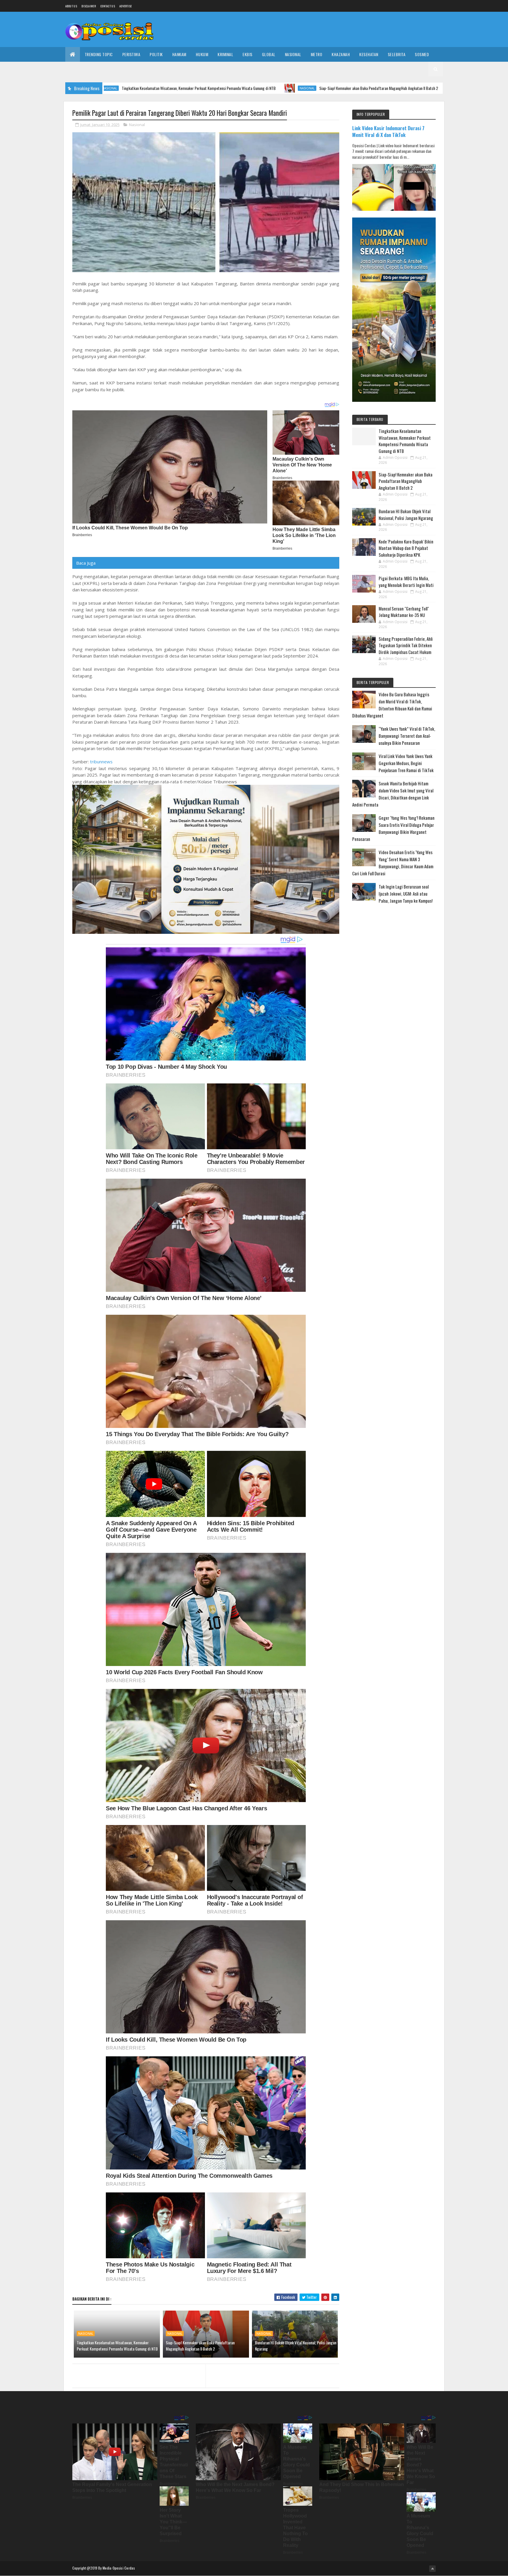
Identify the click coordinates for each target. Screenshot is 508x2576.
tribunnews (101, 762)
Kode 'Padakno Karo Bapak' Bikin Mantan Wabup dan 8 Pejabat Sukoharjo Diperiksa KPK (406, 548)
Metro (317, 54)
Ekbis (248, 54)
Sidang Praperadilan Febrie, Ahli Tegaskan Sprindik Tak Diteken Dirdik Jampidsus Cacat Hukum (406, 645)
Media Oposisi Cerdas (119, 2568)
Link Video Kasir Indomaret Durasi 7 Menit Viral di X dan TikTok (388, 131)
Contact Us (108, 6)
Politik (156, 54)
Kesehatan (369, 54)
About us (71, 6)
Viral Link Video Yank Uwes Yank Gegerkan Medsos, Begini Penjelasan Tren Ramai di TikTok (406, 763)
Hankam (179, 54)
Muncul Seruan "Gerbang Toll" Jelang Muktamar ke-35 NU (404, 612)
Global (269, 54)
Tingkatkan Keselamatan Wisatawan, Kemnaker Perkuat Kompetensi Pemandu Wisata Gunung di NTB (117, 2346)
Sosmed (422, 54)
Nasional (293, 54)
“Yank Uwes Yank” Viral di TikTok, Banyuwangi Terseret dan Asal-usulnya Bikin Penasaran (407, 736)
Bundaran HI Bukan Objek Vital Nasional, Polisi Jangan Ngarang (395, 88)
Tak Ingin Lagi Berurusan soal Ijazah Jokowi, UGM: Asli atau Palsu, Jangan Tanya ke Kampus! (406, 894)
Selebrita (397, 54)
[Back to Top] (432, 2569)
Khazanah (341, 54)
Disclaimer (89, 6)
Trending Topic (99, 54)
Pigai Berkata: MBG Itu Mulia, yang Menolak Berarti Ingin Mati (406, 582)
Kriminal (225, 54)
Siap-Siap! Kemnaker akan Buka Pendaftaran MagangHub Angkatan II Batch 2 (245, 88)
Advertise (126, 6)
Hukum (202, 54)
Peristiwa (131, 54)
